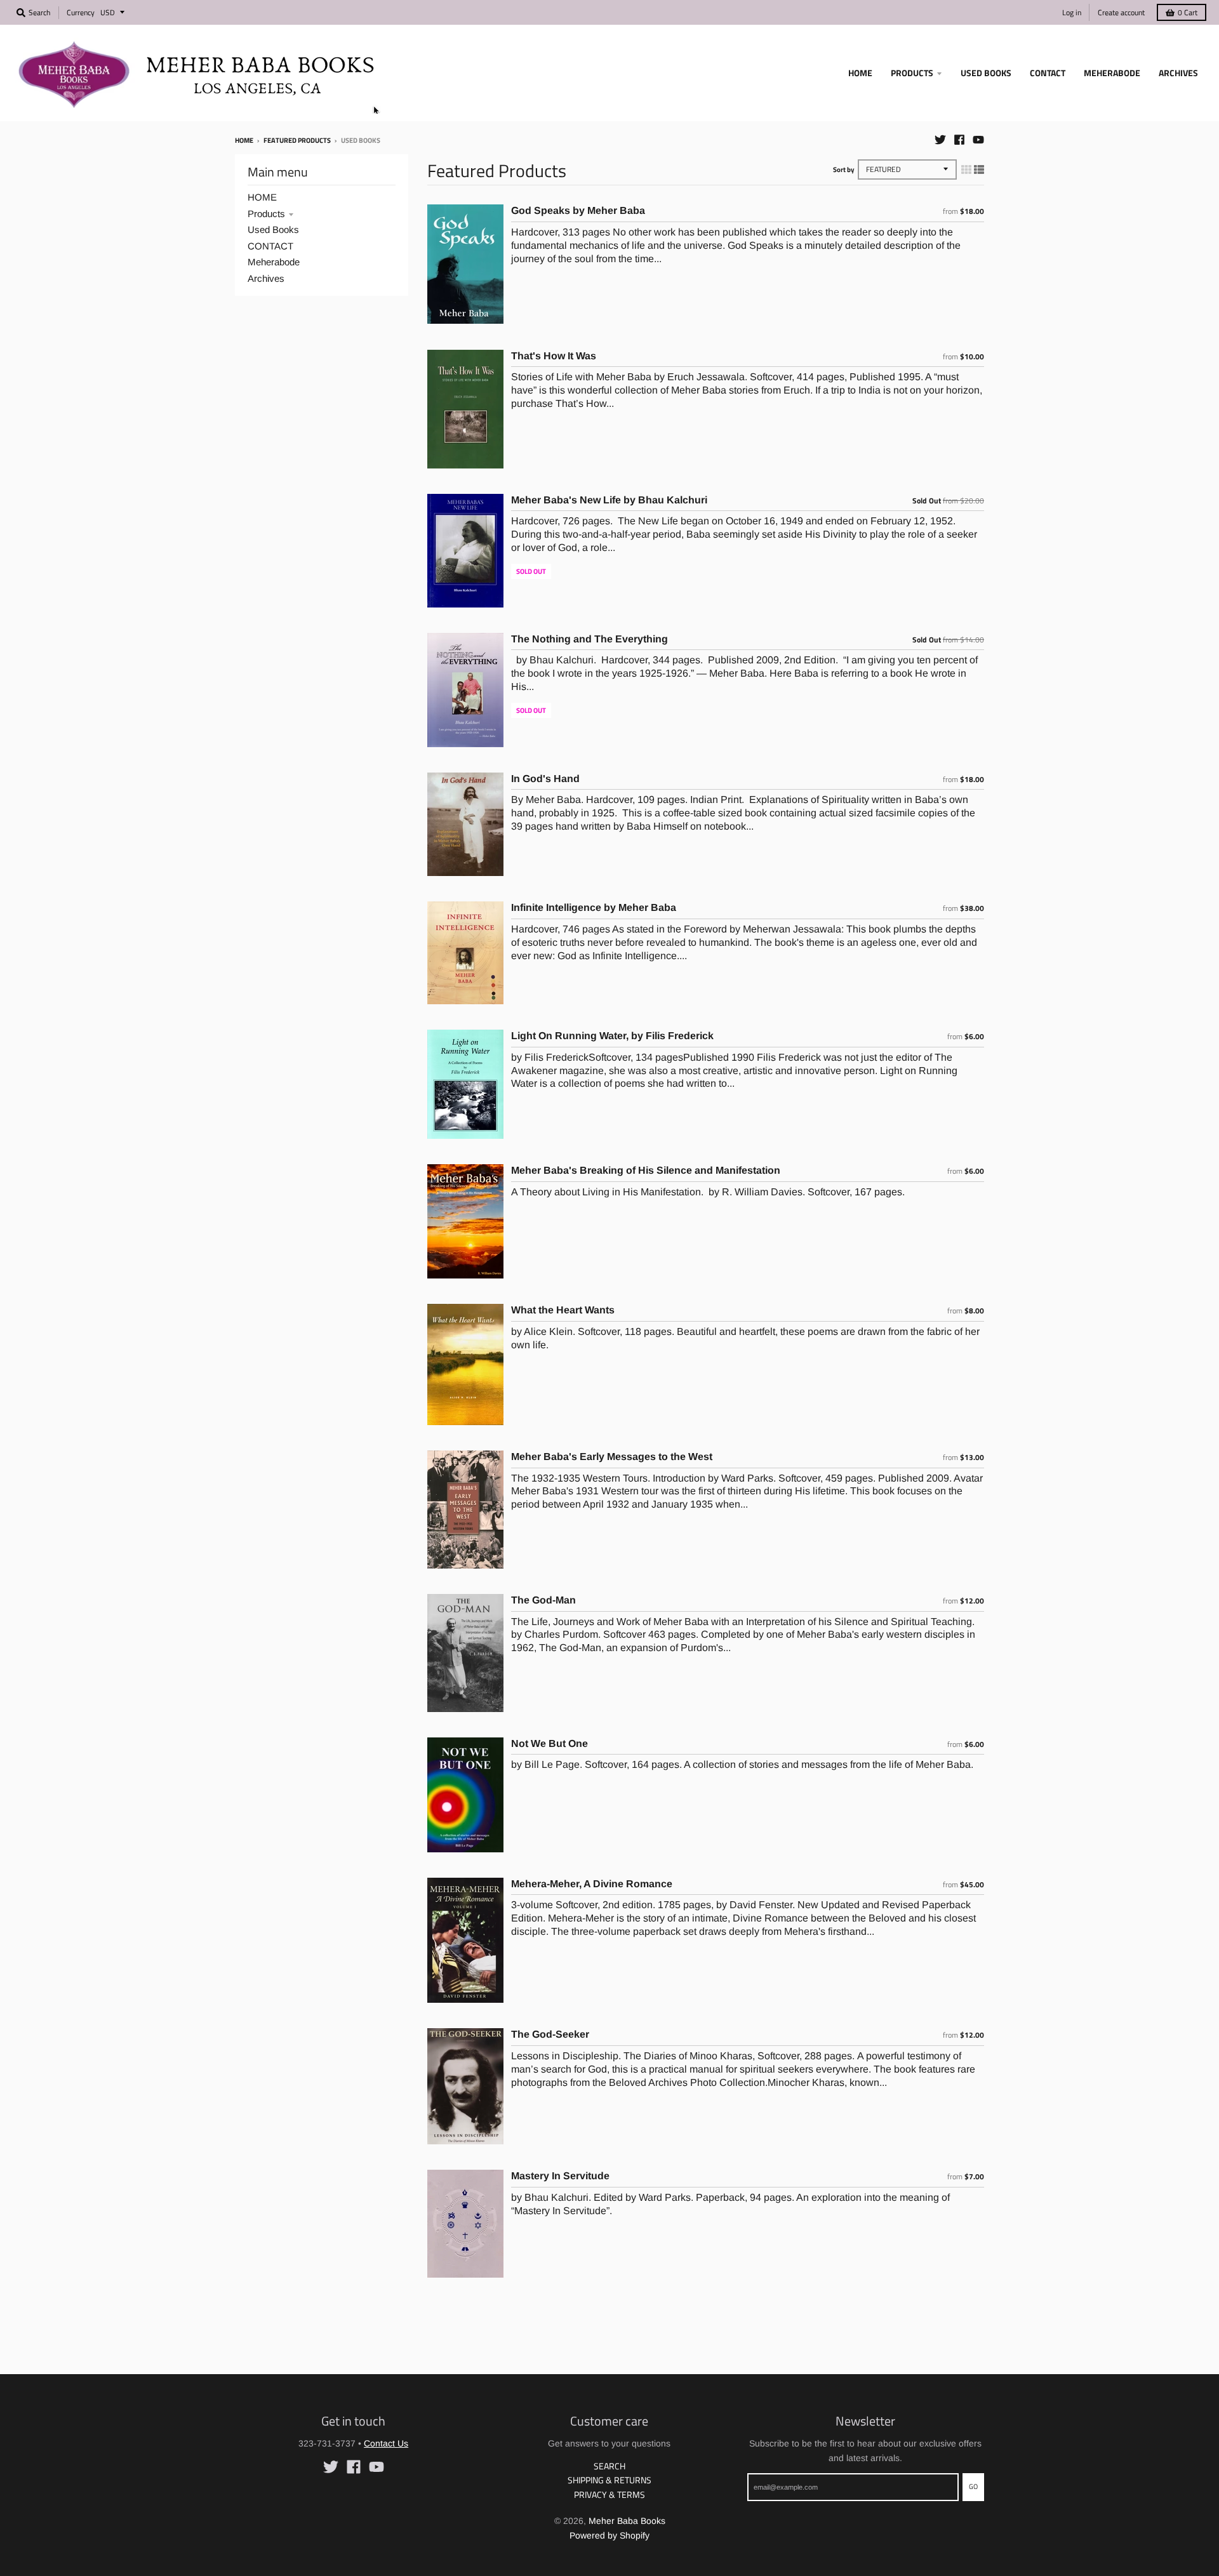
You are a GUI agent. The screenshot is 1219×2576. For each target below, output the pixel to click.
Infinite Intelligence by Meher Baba (594, 907)
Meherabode (274, 262)
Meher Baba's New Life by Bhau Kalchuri (609, 500)
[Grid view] (966, 169)
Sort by (844, 169)
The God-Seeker (550, 2034)
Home (244, 140)
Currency (81, 12)
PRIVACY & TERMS (609, 2494)
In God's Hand (545, 779)
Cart (1188, 12)
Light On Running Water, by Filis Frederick (612, 1036)
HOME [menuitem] (860, 73)
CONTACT (270, 246)
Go (973, 2486)
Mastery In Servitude (560, 2176)
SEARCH (609, 2466)
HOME (262, 197)
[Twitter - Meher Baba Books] (940, 140)
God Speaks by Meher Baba (578, 210)
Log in (1072, 12)
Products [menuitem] (912, 73)
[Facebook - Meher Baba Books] (959, 140)
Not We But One (550, 1743)
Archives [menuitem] (1178, 73)
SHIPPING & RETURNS (609, 2480)
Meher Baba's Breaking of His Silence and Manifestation (646, 1170)
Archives (266, 278)
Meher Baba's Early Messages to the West (612, 1457)
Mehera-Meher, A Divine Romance (592, 1884)
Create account (1121, 12)
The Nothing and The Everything (590, 639)
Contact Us (386, 2443)
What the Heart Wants (563, 1310)
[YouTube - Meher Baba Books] (978, 140)
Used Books (273, 229)
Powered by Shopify (609, 2535)
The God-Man (543, 1600)
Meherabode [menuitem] (1112, 73)
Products (266, 214)
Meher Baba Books (627, 2521)
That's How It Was (554, 356)
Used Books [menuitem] (986, 73)
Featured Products (297, 140)
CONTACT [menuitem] (1048, 73)
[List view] (979, 169)
